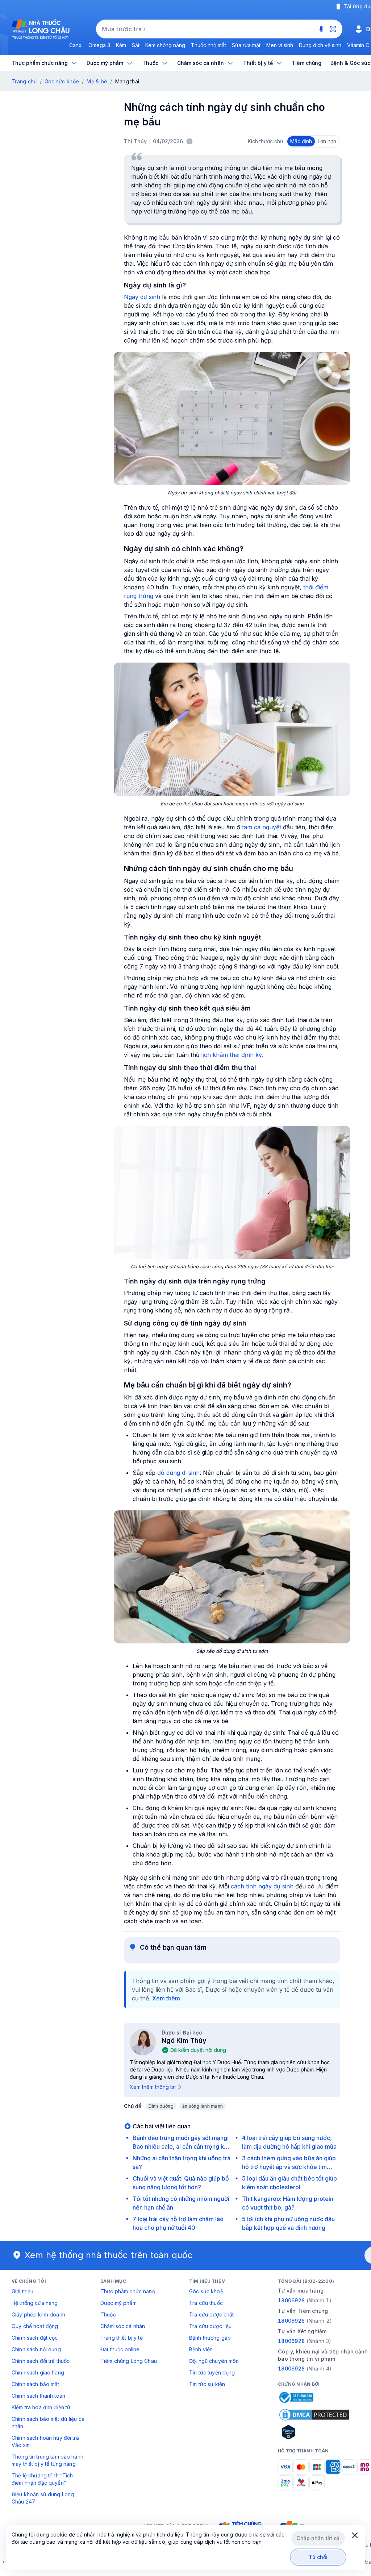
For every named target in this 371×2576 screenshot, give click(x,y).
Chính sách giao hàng (38, 2372)
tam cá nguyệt (262, 827)
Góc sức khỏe (62, 81)
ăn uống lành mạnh (203, 2106)
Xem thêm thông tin (153, 2087)
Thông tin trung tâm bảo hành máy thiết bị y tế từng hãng (47, 2460)
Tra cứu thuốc (206, 2303)
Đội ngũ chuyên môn (214, 2361)
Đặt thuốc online (120, 2349)
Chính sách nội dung (36, 2349)
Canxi (76, 45)
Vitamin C (358, 45)
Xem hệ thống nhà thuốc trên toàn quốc (109, 2255)
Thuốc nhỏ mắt (209, 45)
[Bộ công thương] (296, 2397)
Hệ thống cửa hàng (35, 2303)
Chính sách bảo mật (36, 2384)
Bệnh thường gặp (210, 2338)
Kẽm (121, 45)
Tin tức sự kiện (207, 2384)
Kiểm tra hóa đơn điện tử (41, 2407)
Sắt (136, 45)
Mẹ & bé (97, 81)
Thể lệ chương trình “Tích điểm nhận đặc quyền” (42, 2479)
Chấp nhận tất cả (318, 2538)
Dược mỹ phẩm (118, 2303)
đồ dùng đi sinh (178, 1473)
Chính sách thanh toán (38, 2396)
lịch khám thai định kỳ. (231, 1055)
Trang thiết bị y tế (122, 2338)
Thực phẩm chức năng (128, 2291)
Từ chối (318, 2557)
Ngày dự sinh (142, 297)
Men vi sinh (280, 45)
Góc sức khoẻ (206, 2291)
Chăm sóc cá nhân (123, 2326)
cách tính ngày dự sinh (261, 1886)
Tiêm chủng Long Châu (129, 2361)
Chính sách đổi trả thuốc (41, 2361)
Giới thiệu (22, 2291)
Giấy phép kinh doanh (38, 2314)
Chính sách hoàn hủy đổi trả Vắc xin (45, 2441)
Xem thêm (166, 1998)
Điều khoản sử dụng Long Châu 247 (43, 2498)
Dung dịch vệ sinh (320, 45)
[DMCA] (314, 2415)
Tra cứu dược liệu (210, 2326)
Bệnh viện (201, 2349)
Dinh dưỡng (161, 2106)
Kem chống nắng (165, 45)
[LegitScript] (314, 2432)
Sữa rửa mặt (246, 45)
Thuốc (108, 2314)
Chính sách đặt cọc (35, 2338)
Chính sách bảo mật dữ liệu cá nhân (48, 2422)
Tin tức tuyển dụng (212, 2372)
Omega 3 (99, 45)
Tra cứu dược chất (211, 2314)
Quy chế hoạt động (35, 2326)
